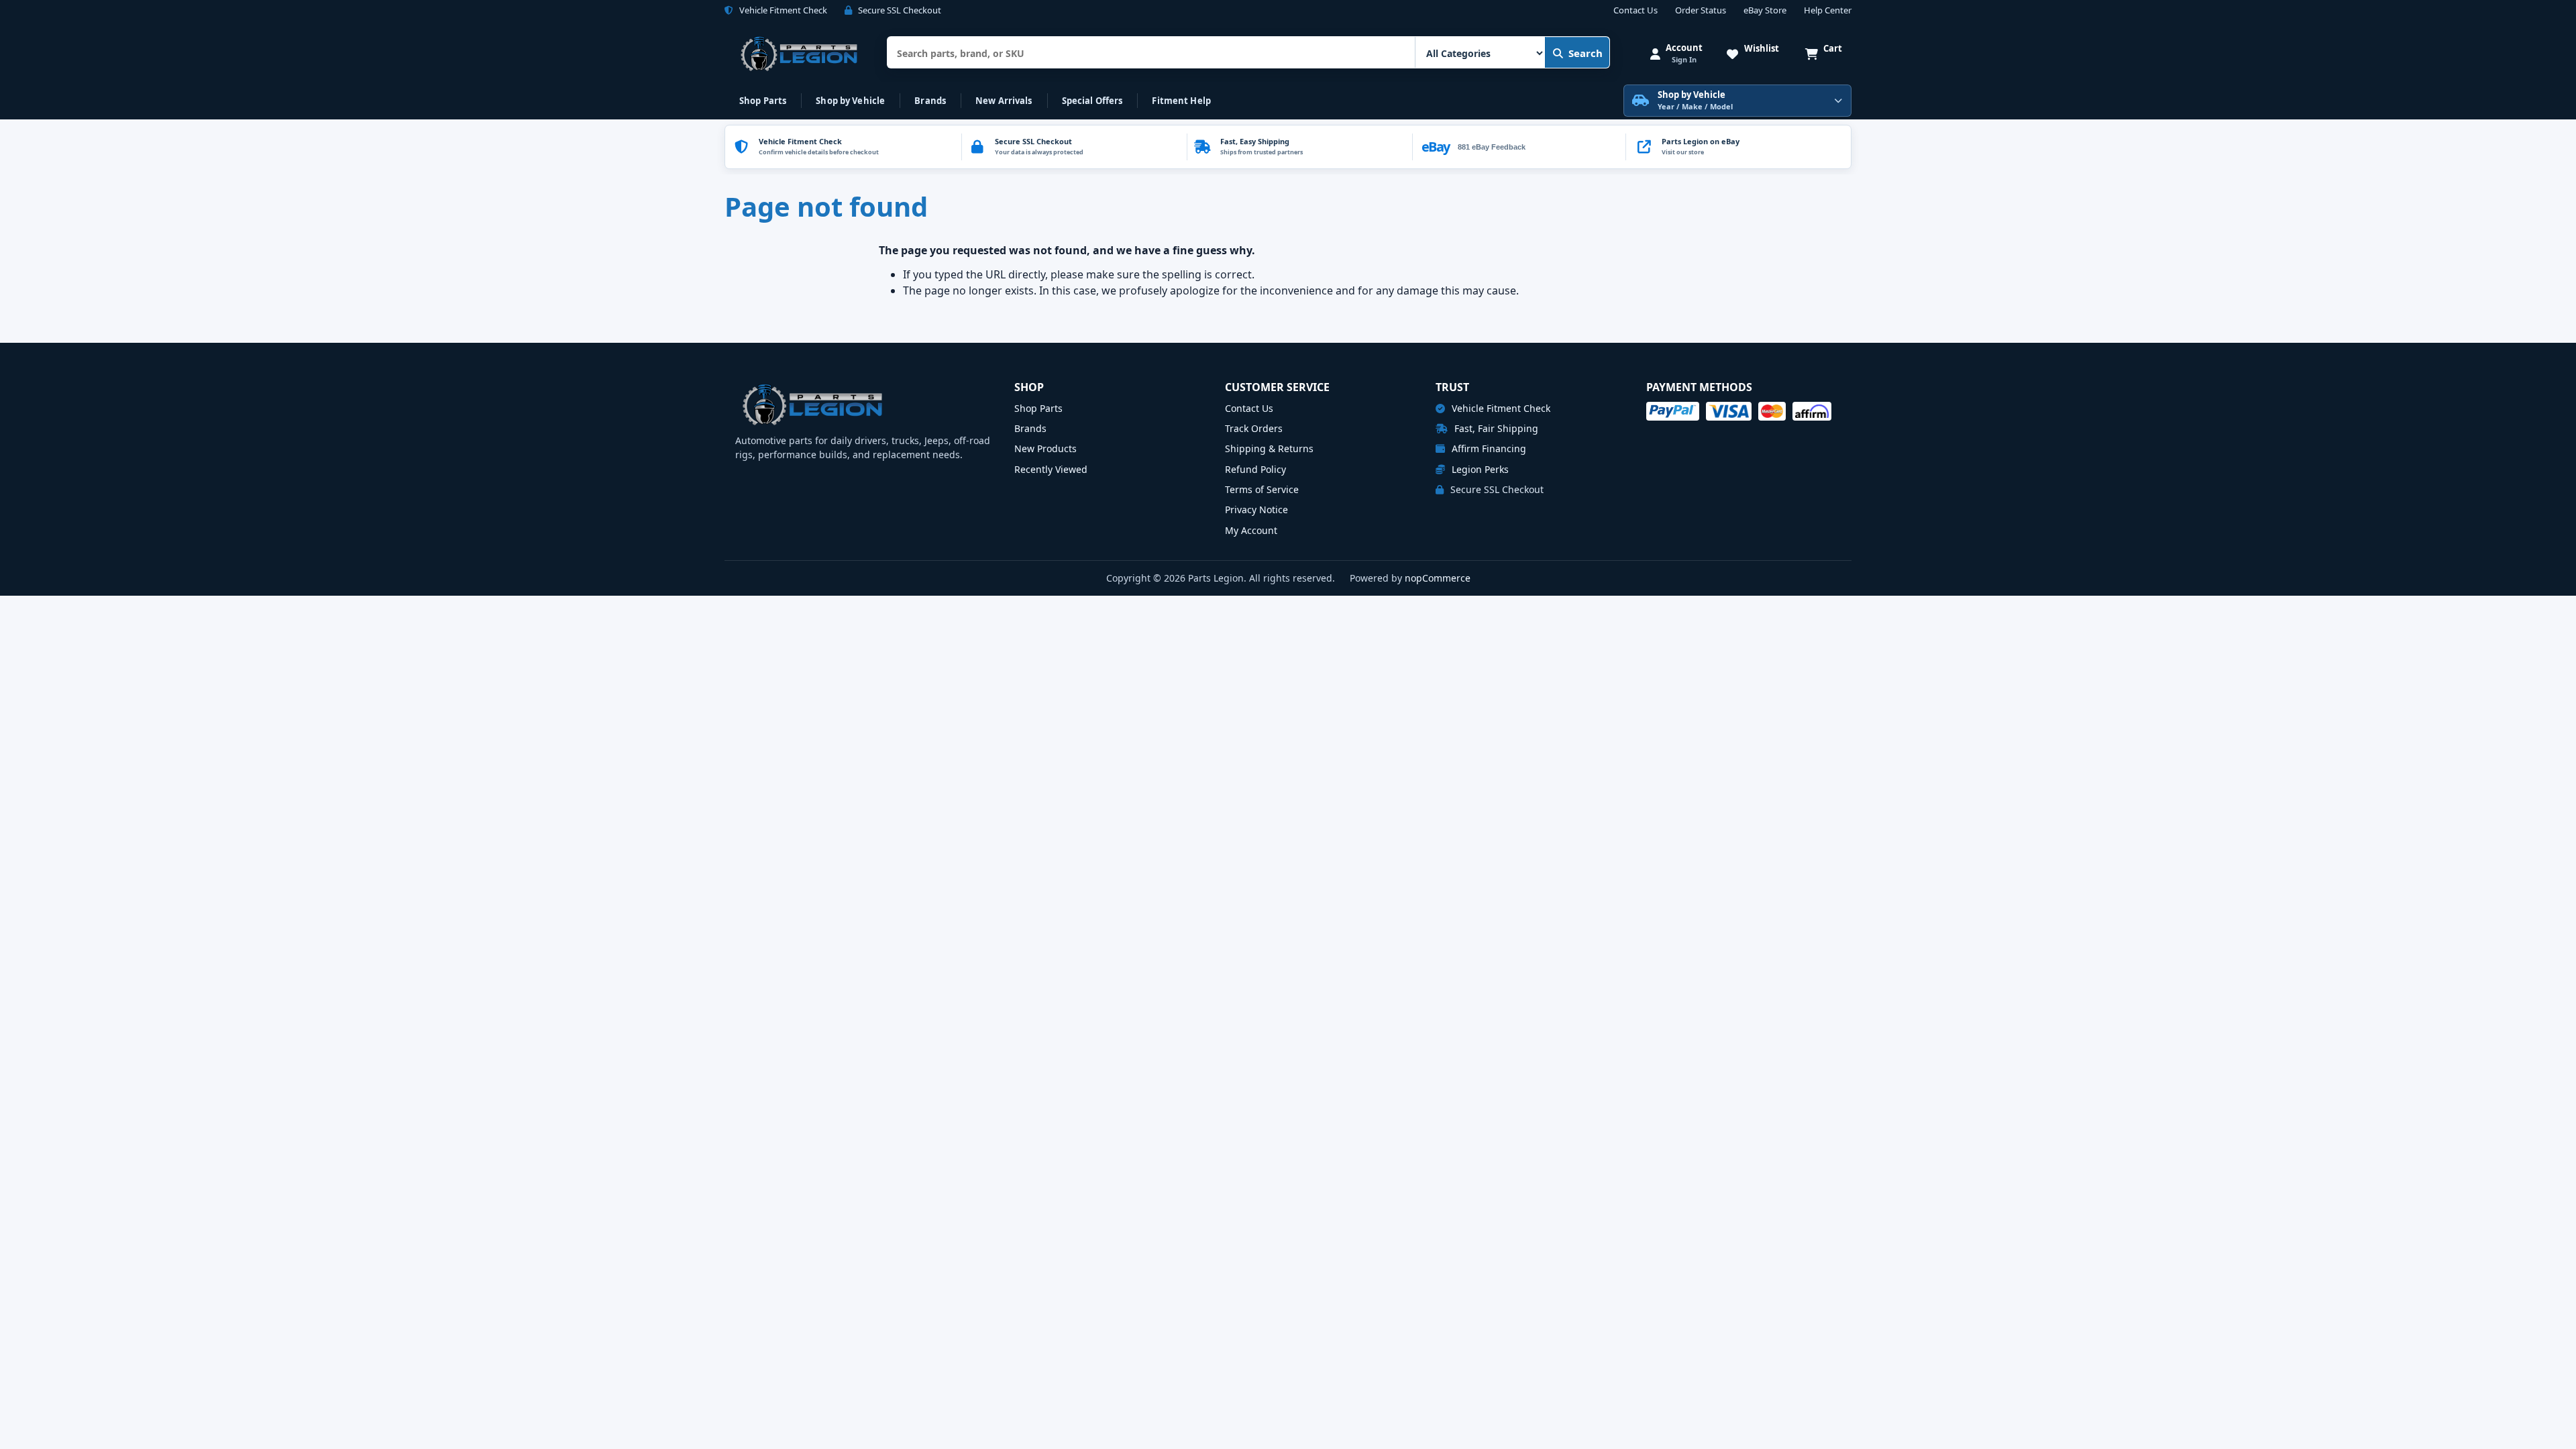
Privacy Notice (1256, 509)
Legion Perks (1479, 469)
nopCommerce (1438, 578)
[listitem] (1738, 147)
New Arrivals (1004, 101)
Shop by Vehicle (850, 101)
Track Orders (1254, 428)
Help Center (1828, 11)
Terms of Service (1262, 489)
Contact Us (1635, 11)
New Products (1045, 448)
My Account (1251, 530)
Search (1586, 53)
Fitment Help (1181, 101)
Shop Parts (763, 101)
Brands (930, 101)
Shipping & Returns (1269, 448)
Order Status (1701, 11)
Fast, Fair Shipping (1495, 428)
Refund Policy (1255, 469)
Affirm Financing (1488, 448)
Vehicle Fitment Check (1500, 408)
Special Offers (1092, 101)
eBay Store (1765, 11)
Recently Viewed (1051, 469)
